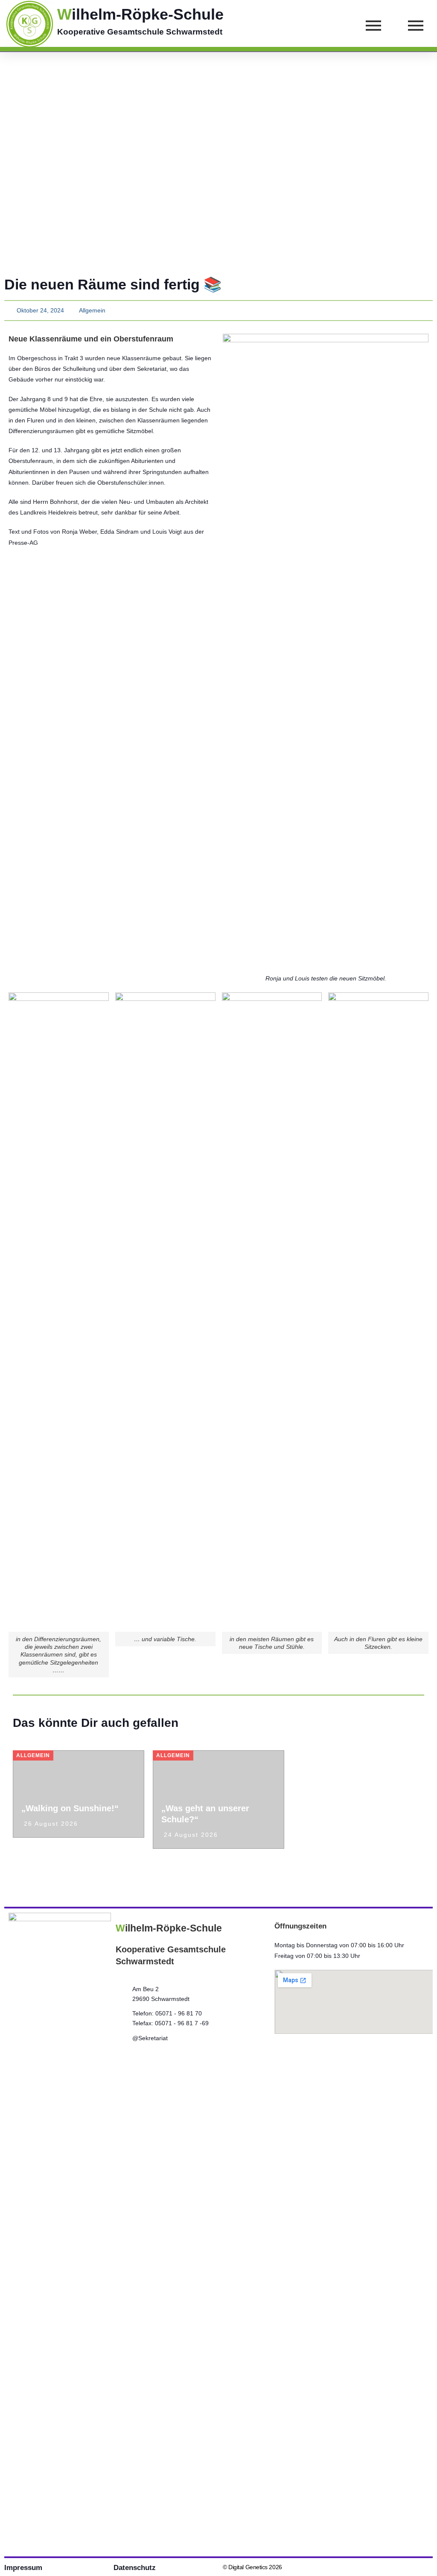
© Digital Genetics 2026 (252, 2567)
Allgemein (92, 310)
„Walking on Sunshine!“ (70, 1808)
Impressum (23, 2568)
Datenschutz (135, 2568)
